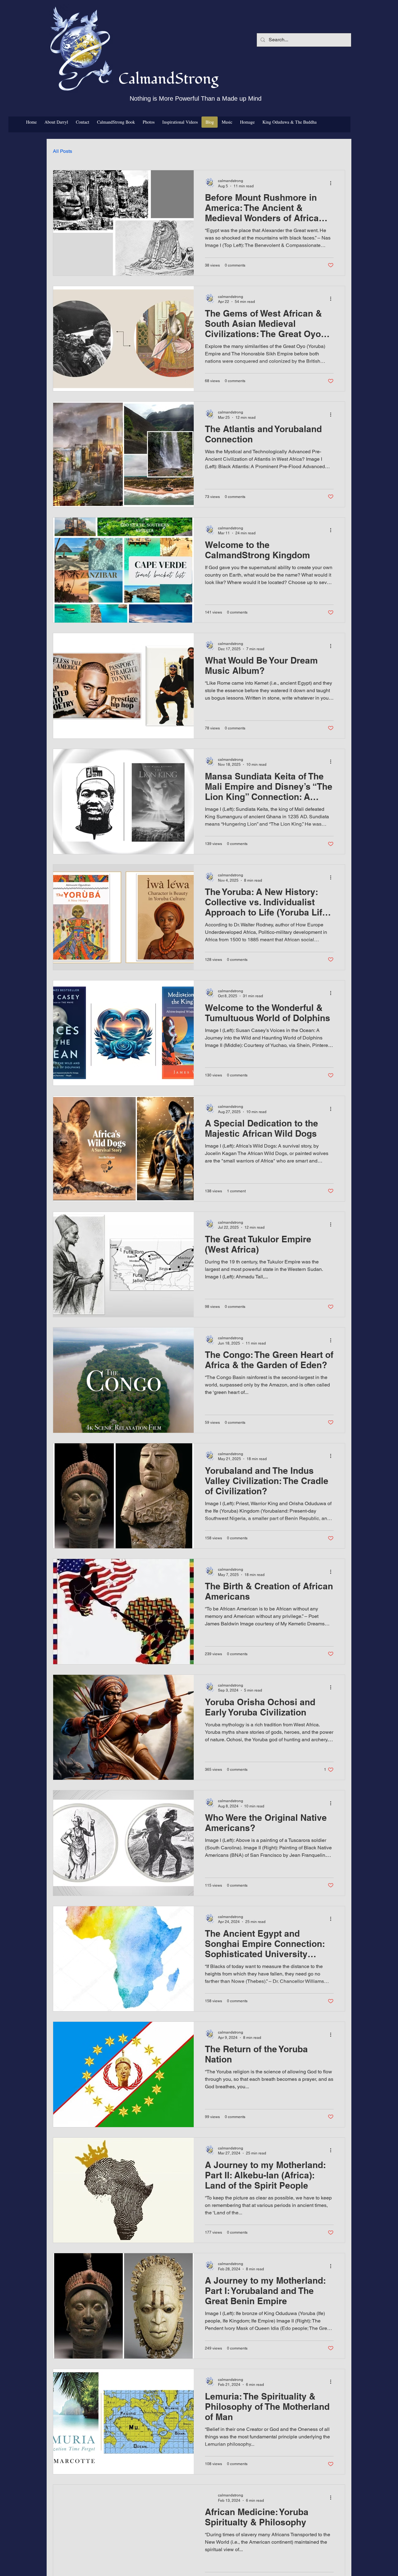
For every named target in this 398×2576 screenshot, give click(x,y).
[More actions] (333, 183)
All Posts (62, 151)
